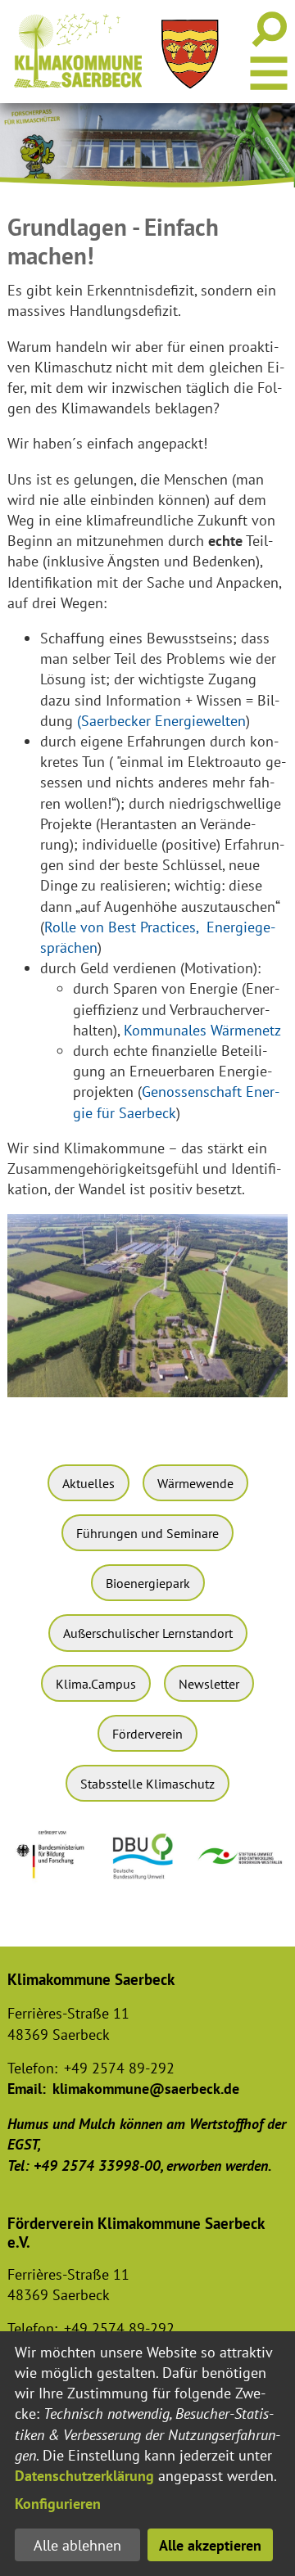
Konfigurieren (58, 2504)
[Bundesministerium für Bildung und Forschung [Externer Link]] (54, 1884)
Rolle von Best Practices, (121, 927)
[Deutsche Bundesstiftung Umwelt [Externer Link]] (147, 1882)
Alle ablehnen (77, 2545)
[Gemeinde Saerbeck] (190, 54)
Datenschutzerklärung (84, 2476)
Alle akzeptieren (210, 2545)
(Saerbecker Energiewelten (161, 721)
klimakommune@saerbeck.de (146, 2089)
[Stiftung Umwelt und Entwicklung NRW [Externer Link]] (241, 1867)
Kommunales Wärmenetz (202, 1030)
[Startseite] (78, 51)
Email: (27, 2089)
